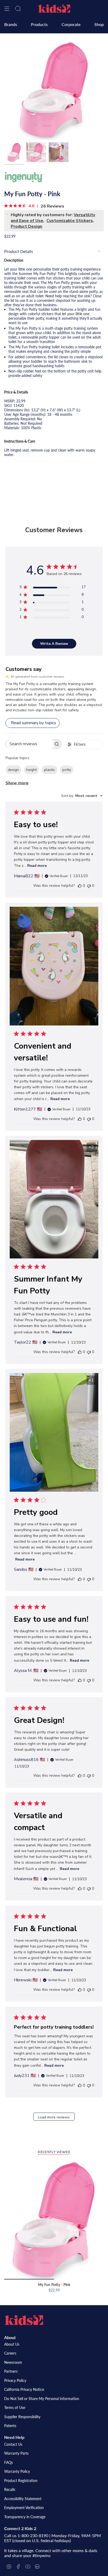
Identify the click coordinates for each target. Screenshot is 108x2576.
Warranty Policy (17, 2471)
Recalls (10, 2489)
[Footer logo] (24, 2320)
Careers (10, 2353)
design (13, 770)
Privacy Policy (15, 2380)
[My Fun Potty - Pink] (54, 2220)
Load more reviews (54, 2117)
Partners (11, 2371)
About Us (12, 2344)
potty (67, 770)
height (31, 770)
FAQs (9, 2462)
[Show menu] (7, 9)
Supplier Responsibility (22, 2417)
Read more (37, 866)
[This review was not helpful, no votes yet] (89, 886)
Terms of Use (15, 2407)
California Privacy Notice (24, 2389)
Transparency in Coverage (25, 2517)
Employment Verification (24, 2508)
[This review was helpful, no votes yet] (80, 886)
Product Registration (21, 2481)
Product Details (19, 251)
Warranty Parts (16, 2453)
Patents (10, 2426)
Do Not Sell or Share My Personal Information (42, 2399)
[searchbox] (29, 744)
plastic (50, 770)
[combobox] (82, 796)
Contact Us (13, 2444)
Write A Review (54, 644)
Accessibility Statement (23, 2499)
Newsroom (13, 2362)
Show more (17, 783)
